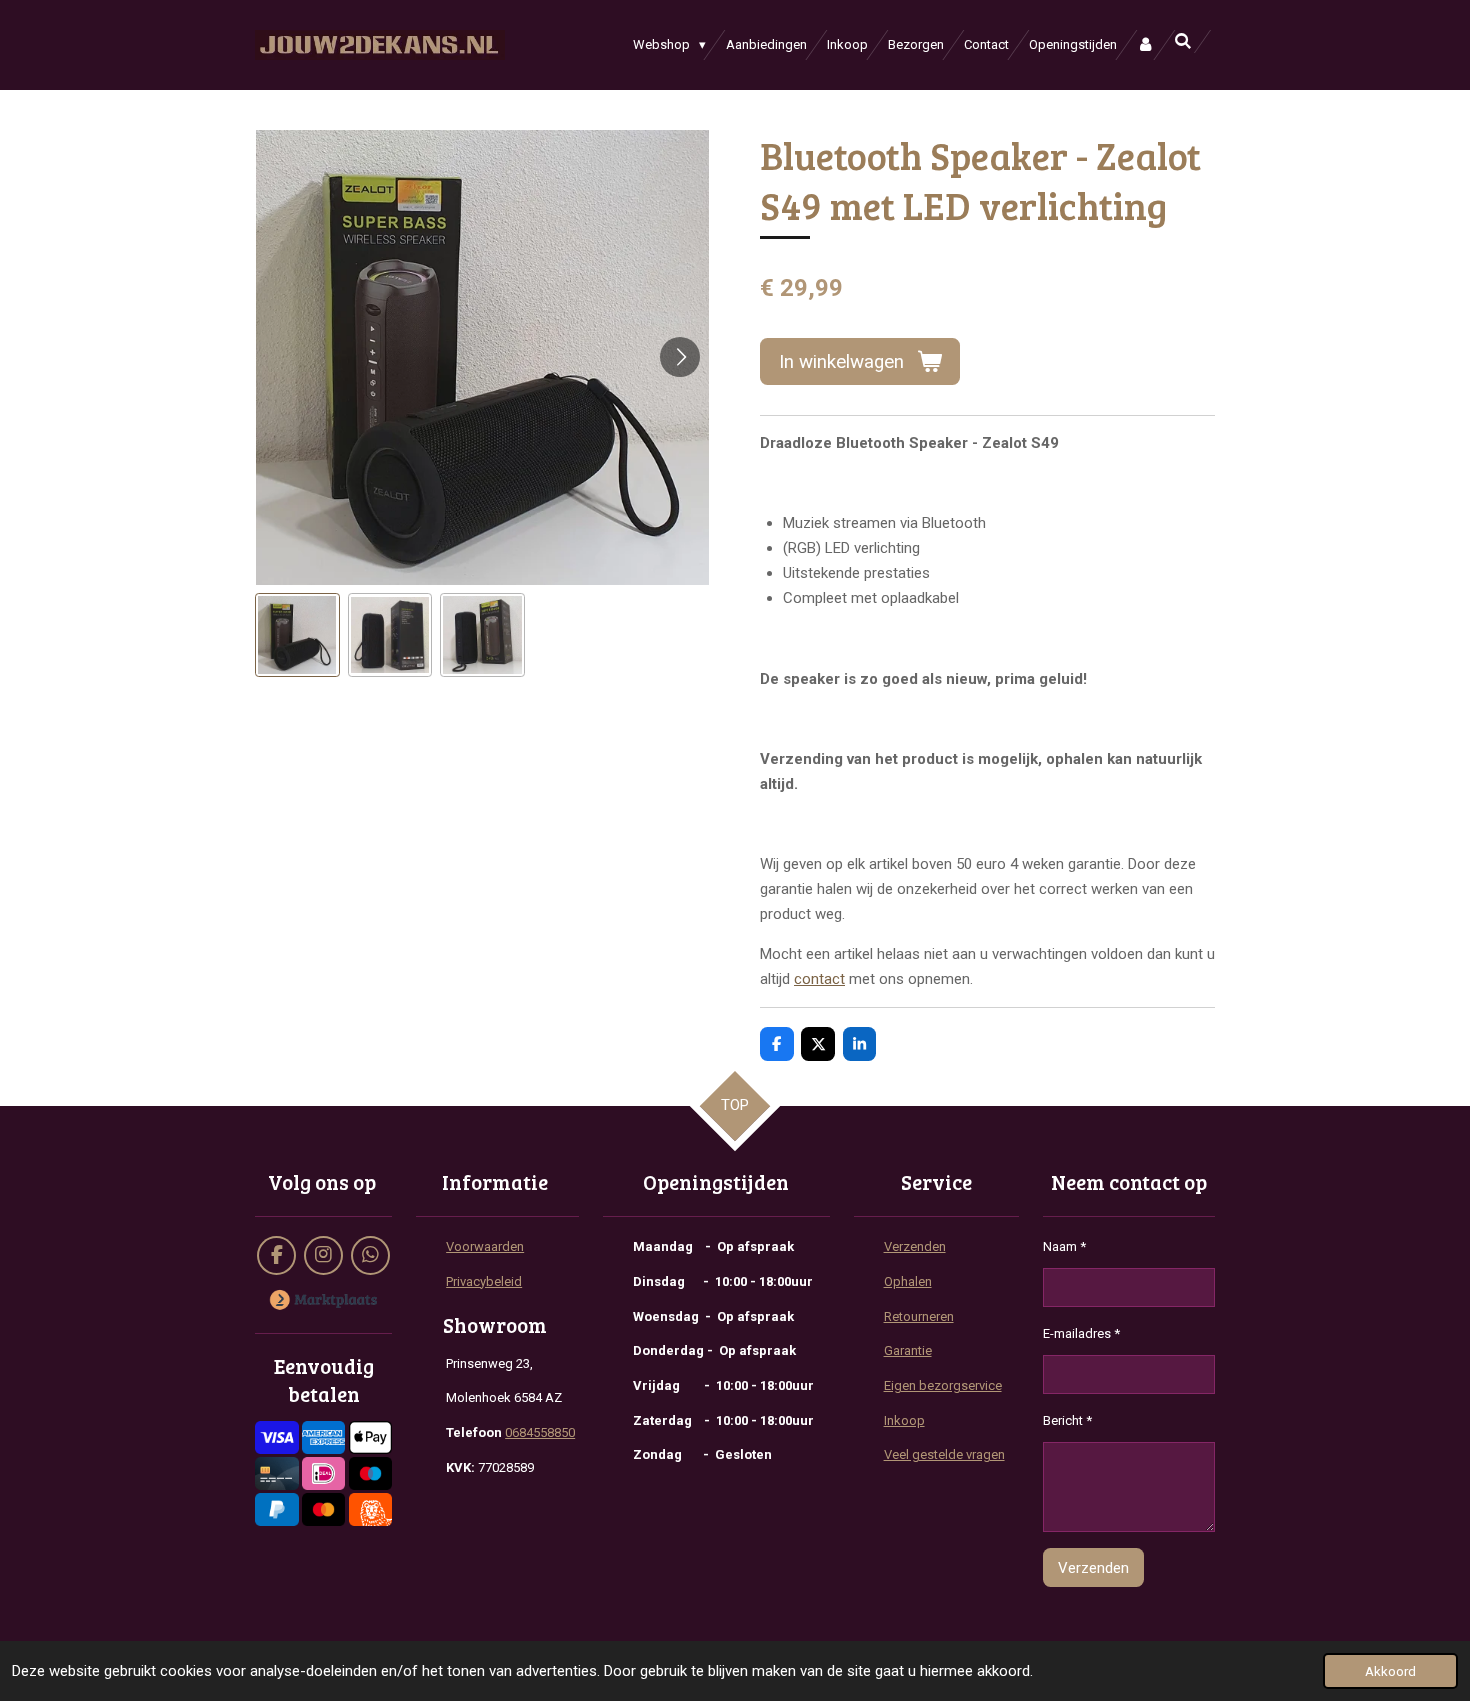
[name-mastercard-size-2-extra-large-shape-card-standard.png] (323, 1510)
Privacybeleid (484, 1281)
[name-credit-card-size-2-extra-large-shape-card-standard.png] (276, 1474)
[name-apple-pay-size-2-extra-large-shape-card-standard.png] (370, 1438)
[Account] (1146, 45)
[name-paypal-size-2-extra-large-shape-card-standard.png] (276, 1510)
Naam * (1064, 1246)
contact (819, 979)
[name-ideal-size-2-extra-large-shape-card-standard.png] (323, 1474)
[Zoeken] (1184, 41)
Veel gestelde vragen (944, 1454)
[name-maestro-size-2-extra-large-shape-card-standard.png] (370, 1474)
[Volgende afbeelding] (680, 357)
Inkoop (904, 1420)
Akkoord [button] (1390, 1671)
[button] (297, 635)
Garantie (908, 1350)
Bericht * (1067, 1420)
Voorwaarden (485, 1246)
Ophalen (908, 1281)
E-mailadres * (1081, 1333)
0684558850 (540, 1432)
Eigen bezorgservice (943, 1385)
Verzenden (915, 1246)
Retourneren (919, 1316)
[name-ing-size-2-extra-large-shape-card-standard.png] (370, 1510)
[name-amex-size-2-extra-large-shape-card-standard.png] (323, 1438)
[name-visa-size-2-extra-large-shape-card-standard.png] (276, 1438)
